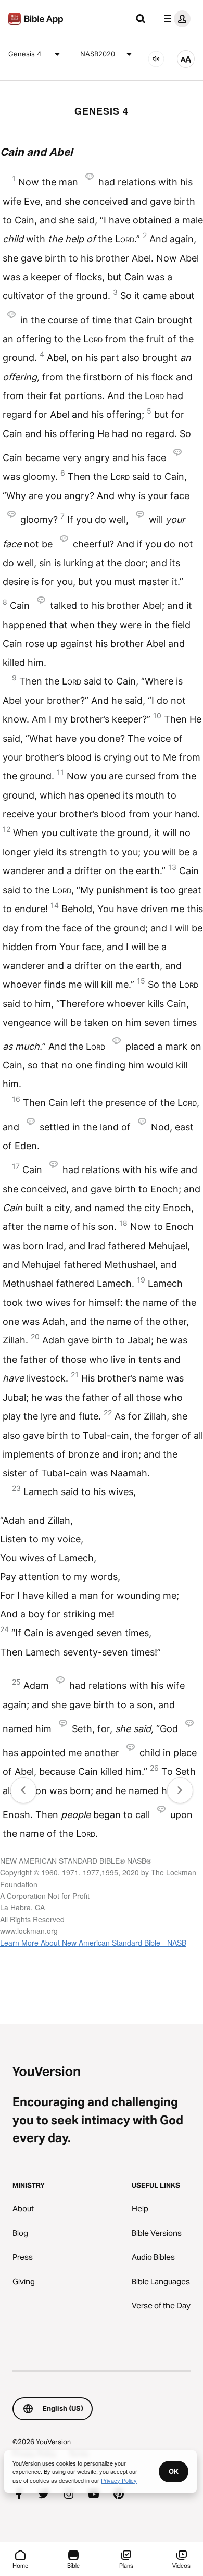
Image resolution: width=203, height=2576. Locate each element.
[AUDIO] (156, 59)
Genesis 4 (25, 54)
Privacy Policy (119, 2480)
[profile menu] (175, 19)
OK (174, 2471)
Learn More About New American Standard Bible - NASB (93, 1943)
